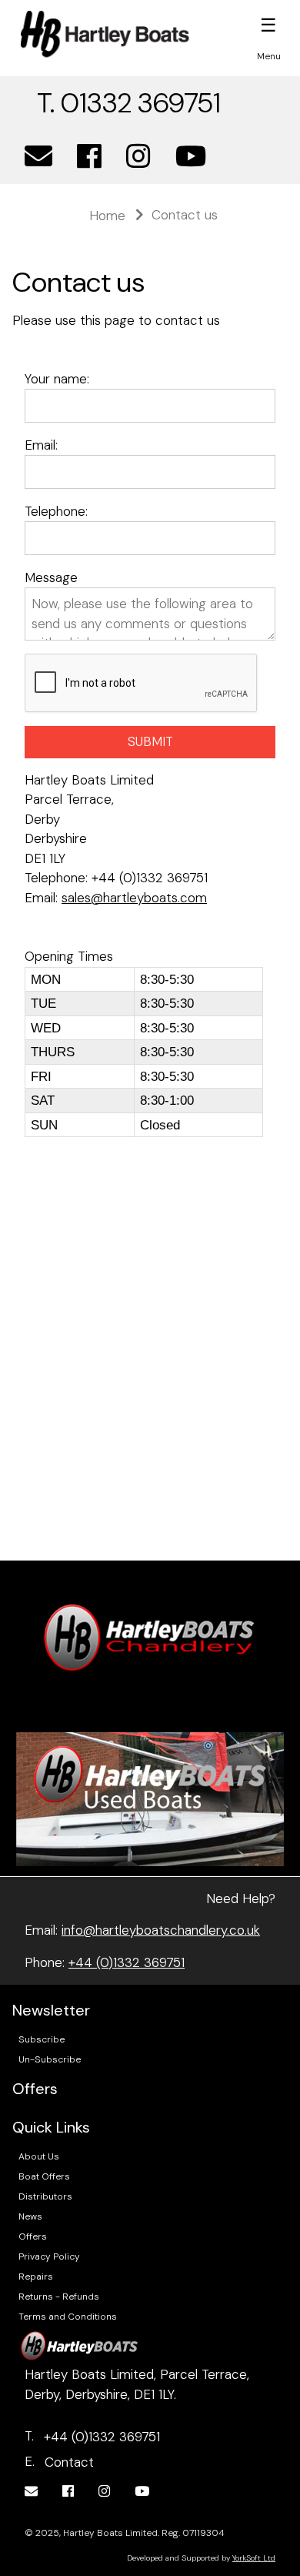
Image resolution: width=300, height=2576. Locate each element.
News (30, 2216)
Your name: (57, 379)
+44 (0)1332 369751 (127, 1962)
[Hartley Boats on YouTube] (191, 157)
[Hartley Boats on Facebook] (89, 157)
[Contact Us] (38, 157)
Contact (69, 2462)
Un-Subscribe (50, 2059)
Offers (33, 2236)
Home (107, 216)
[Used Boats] (150, 1798)
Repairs (36, 2277)
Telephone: (56, 511)
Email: (41, 445)
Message (51, 577)
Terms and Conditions (68, 2317)
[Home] (105, 34)
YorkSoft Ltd (254, 2558)
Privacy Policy (49, 2257)
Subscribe (42, 2039)
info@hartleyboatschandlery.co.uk (161, 1930)
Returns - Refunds (59, 2297)
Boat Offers (44, 2176)
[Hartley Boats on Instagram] (138, 157)
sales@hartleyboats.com (134, 898)
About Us (39, 2156)
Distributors (45, 2196)
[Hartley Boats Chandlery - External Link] (150, 1636)
